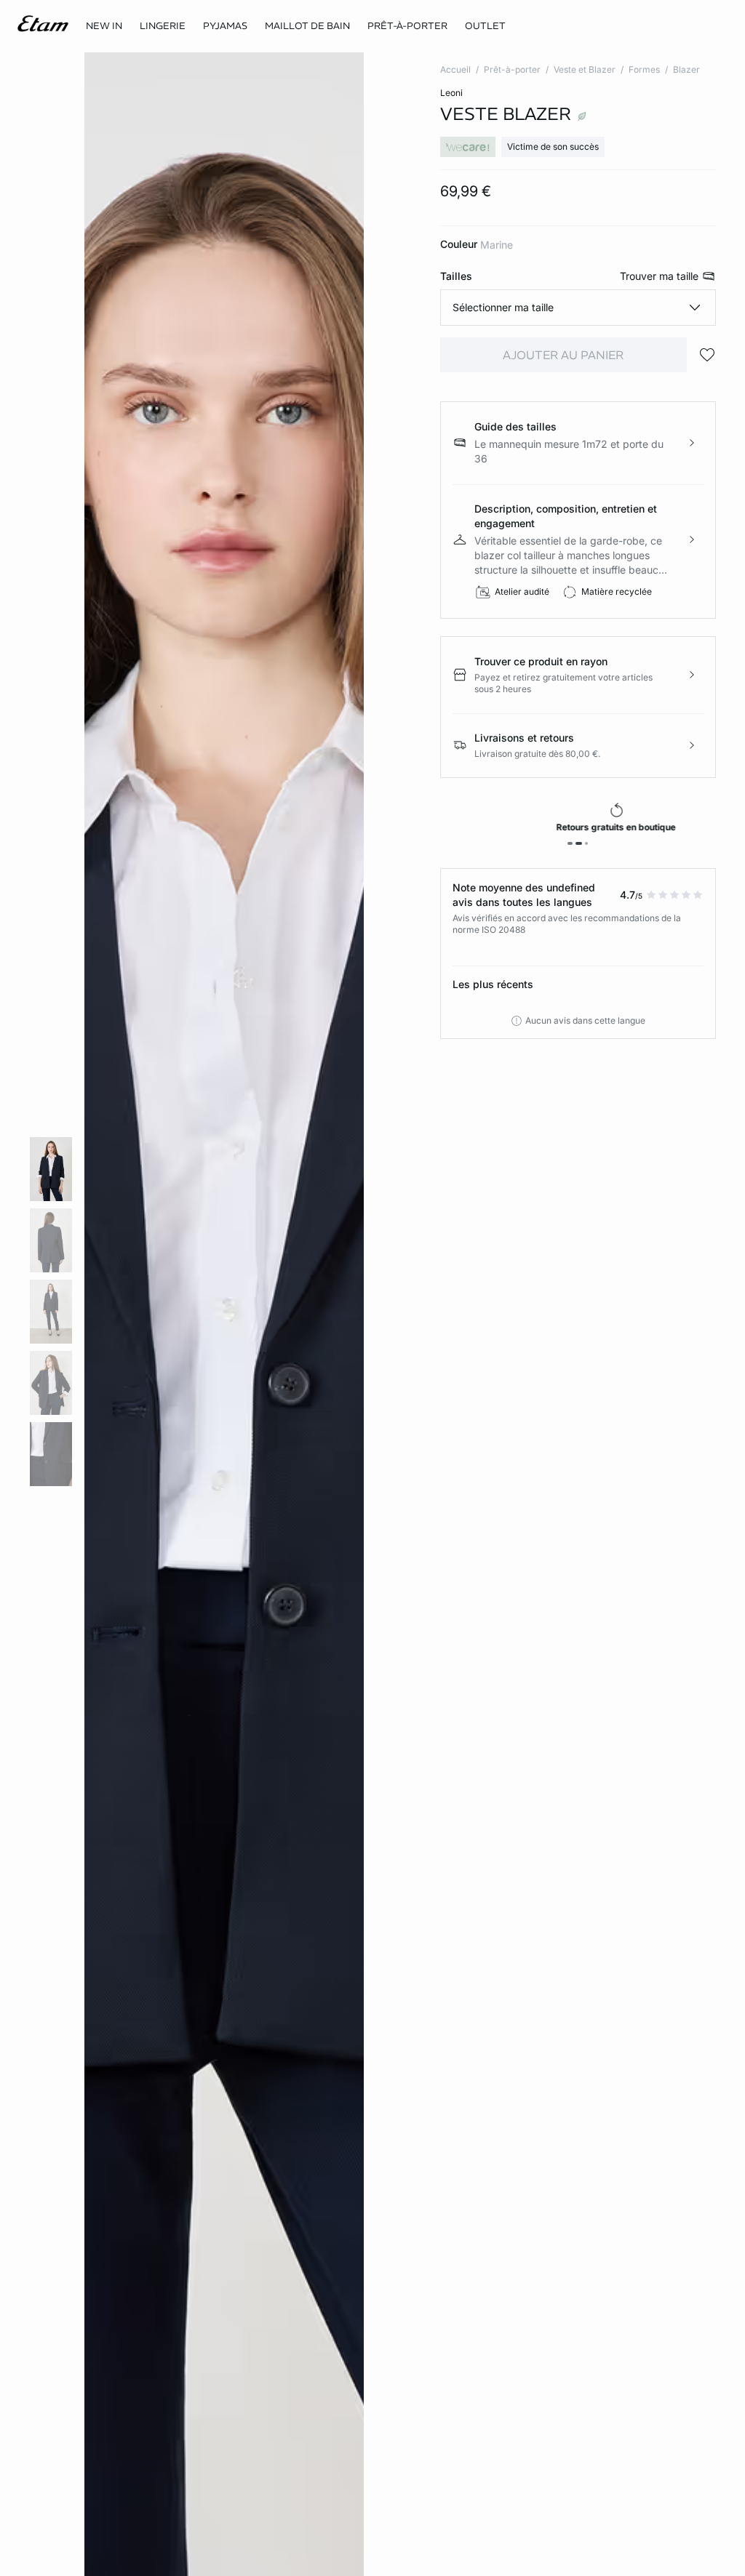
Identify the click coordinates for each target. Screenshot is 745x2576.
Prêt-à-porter (512, 69)
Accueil (455, 69)
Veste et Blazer (585, 69)
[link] (104, 26)
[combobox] (578, 308)
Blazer (686, 69)
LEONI (451, 93)
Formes (644, 69)
